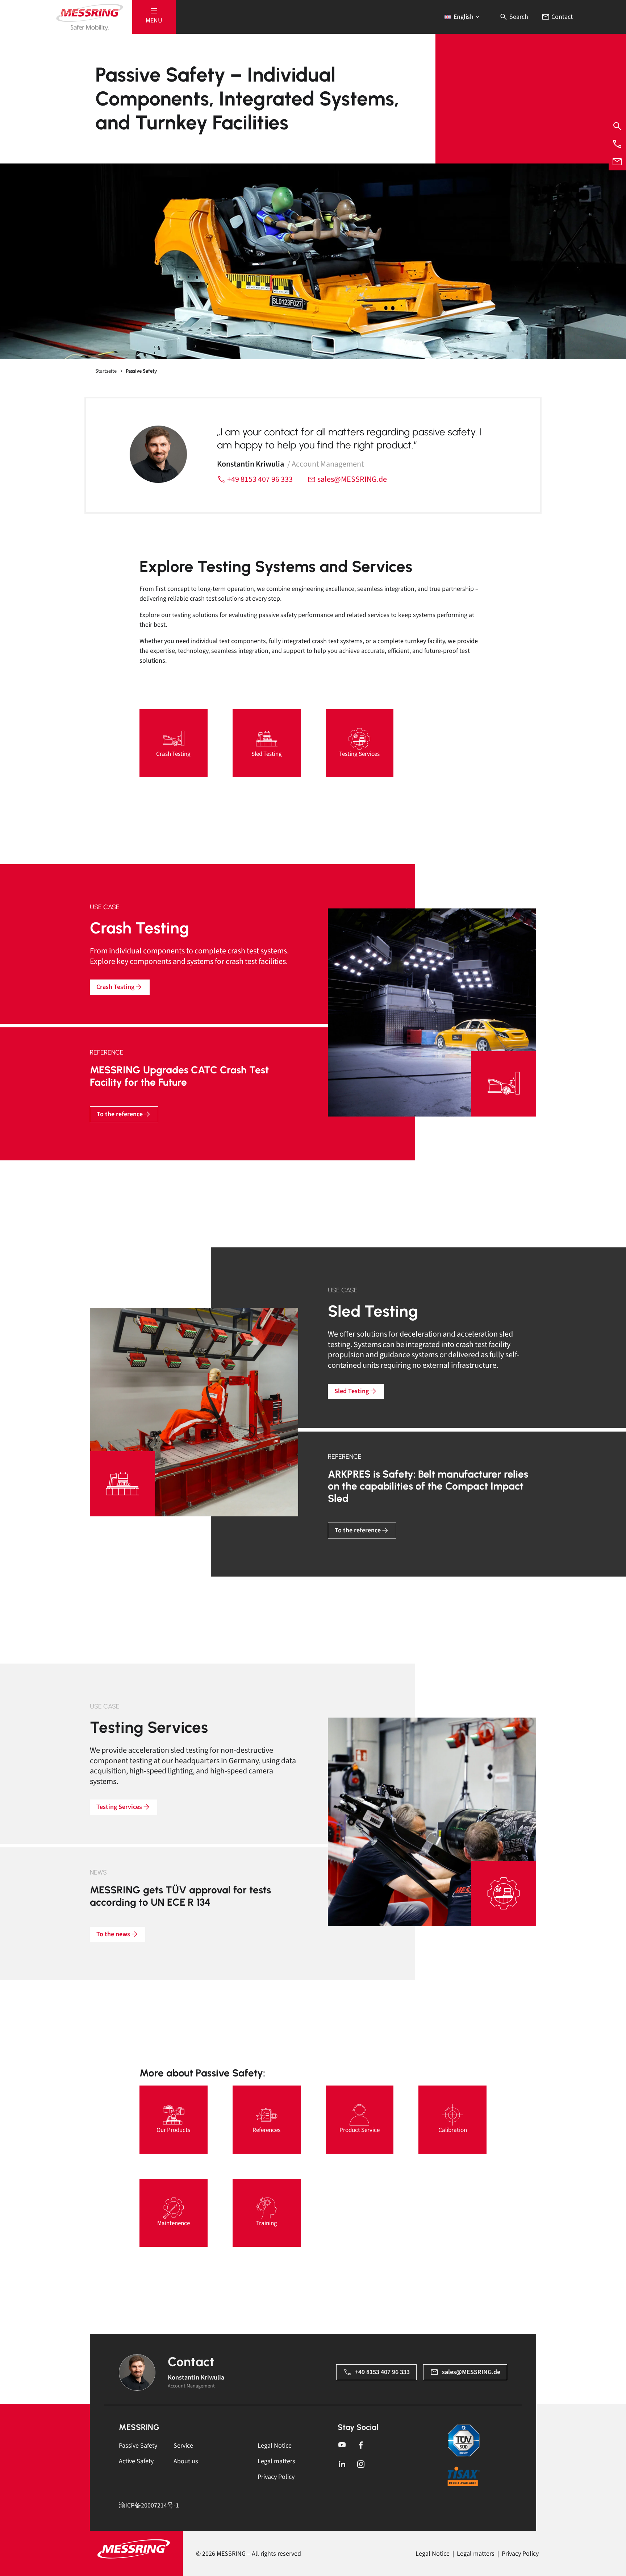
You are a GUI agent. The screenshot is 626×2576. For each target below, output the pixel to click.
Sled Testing (352, 1391)
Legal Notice (275, 2446)
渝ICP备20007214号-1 (149, 2505)
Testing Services (119, 1807)
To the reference (120, 1114)
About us (186, 2461)
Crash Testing (115, 987)
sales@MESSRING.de (351, 479)
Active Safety (136, 2461)
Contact (561, 17)
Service (183, 2446)
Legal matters (276, 2461)
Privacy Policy (276, 2477)
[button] (154, 17)
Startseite (106, 371)
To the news (113, 1934)
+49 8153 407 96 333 (259, 479)
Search (518, 17)
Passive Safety (138, 2446)
